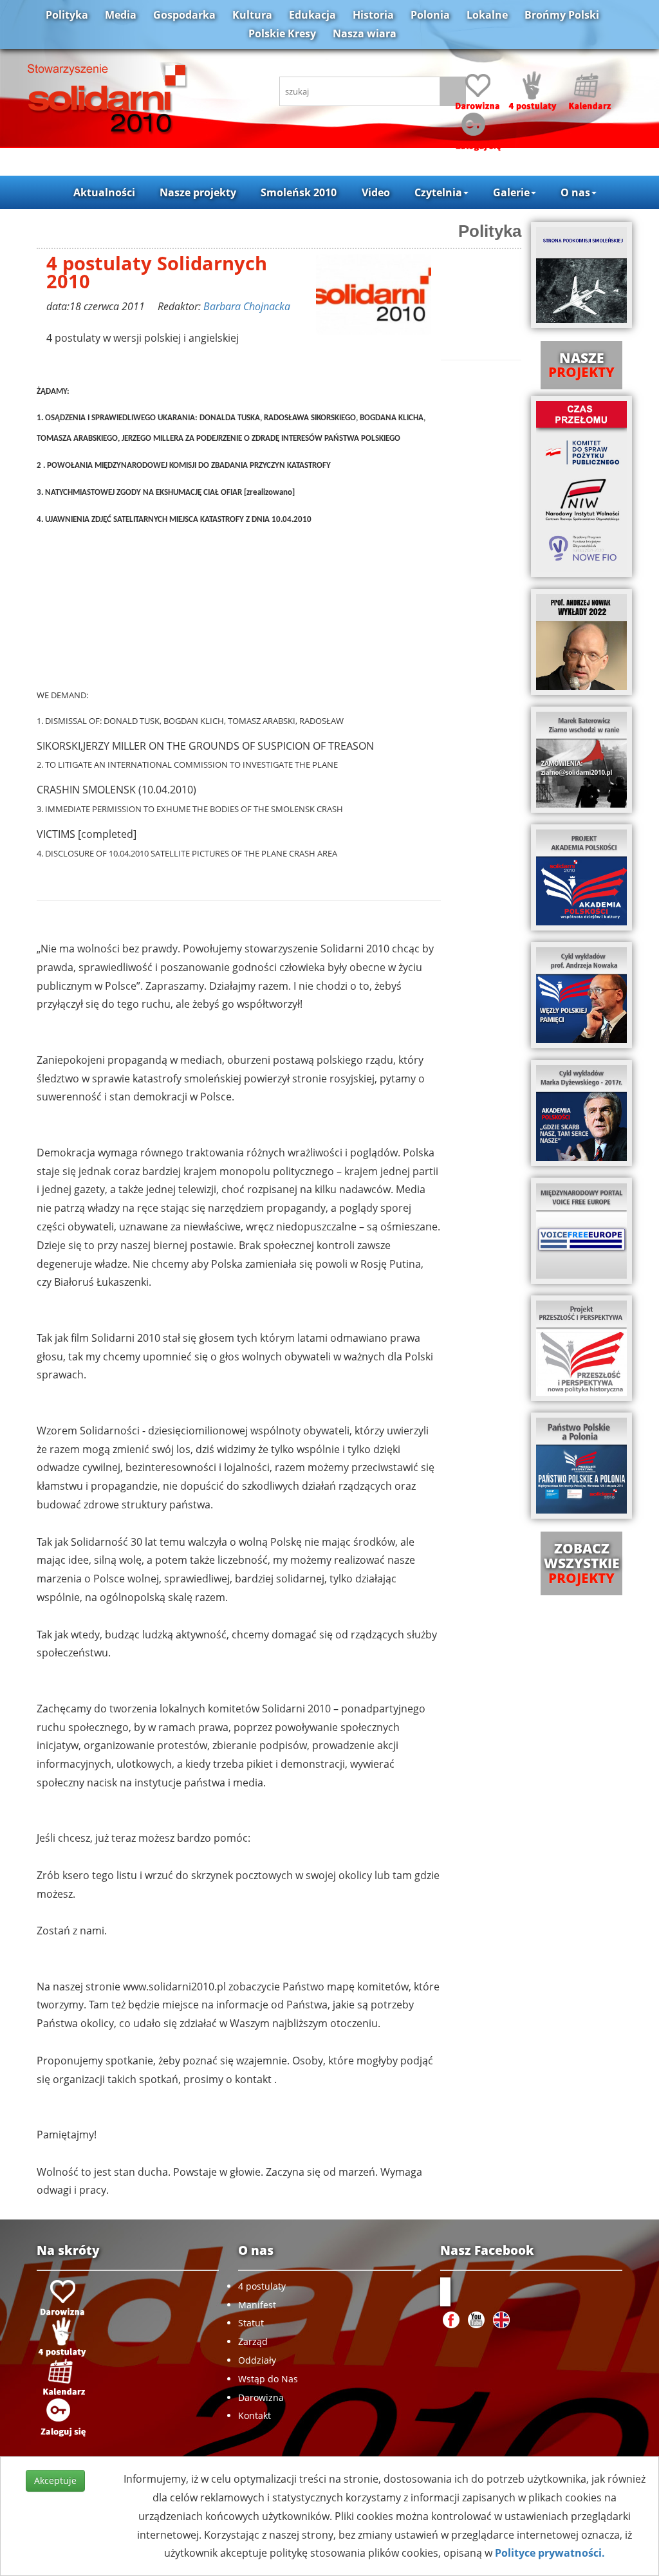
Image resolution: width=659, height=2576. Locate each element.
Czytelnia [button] (438, 192)
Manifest (257, 2305)
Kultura (252, 15)
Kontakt (255, 2415)
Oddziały (257, 2360)
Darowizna (261, 2397)
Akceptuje (55, 2480)
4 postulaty (262, 2286)
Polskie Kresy (282, 33)
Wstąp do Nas (268, 2379)
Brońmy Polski (562, 15)
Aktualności (104, 192)
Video (376, 192)
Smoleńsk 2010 (299, 192)
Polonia (430, 15)
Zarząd (253, 2341)
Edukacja (312, 15)
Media (121, 15)
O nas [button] (575, 192)
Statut (251, 2323)
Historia (373, 15)
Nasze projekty (198, 192)
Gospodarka (184, 15)
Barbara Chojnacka (247, 306)
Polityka (67, 15)
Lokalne (487, 15)
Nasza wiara (365, 33)
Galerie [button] (511, 192)
